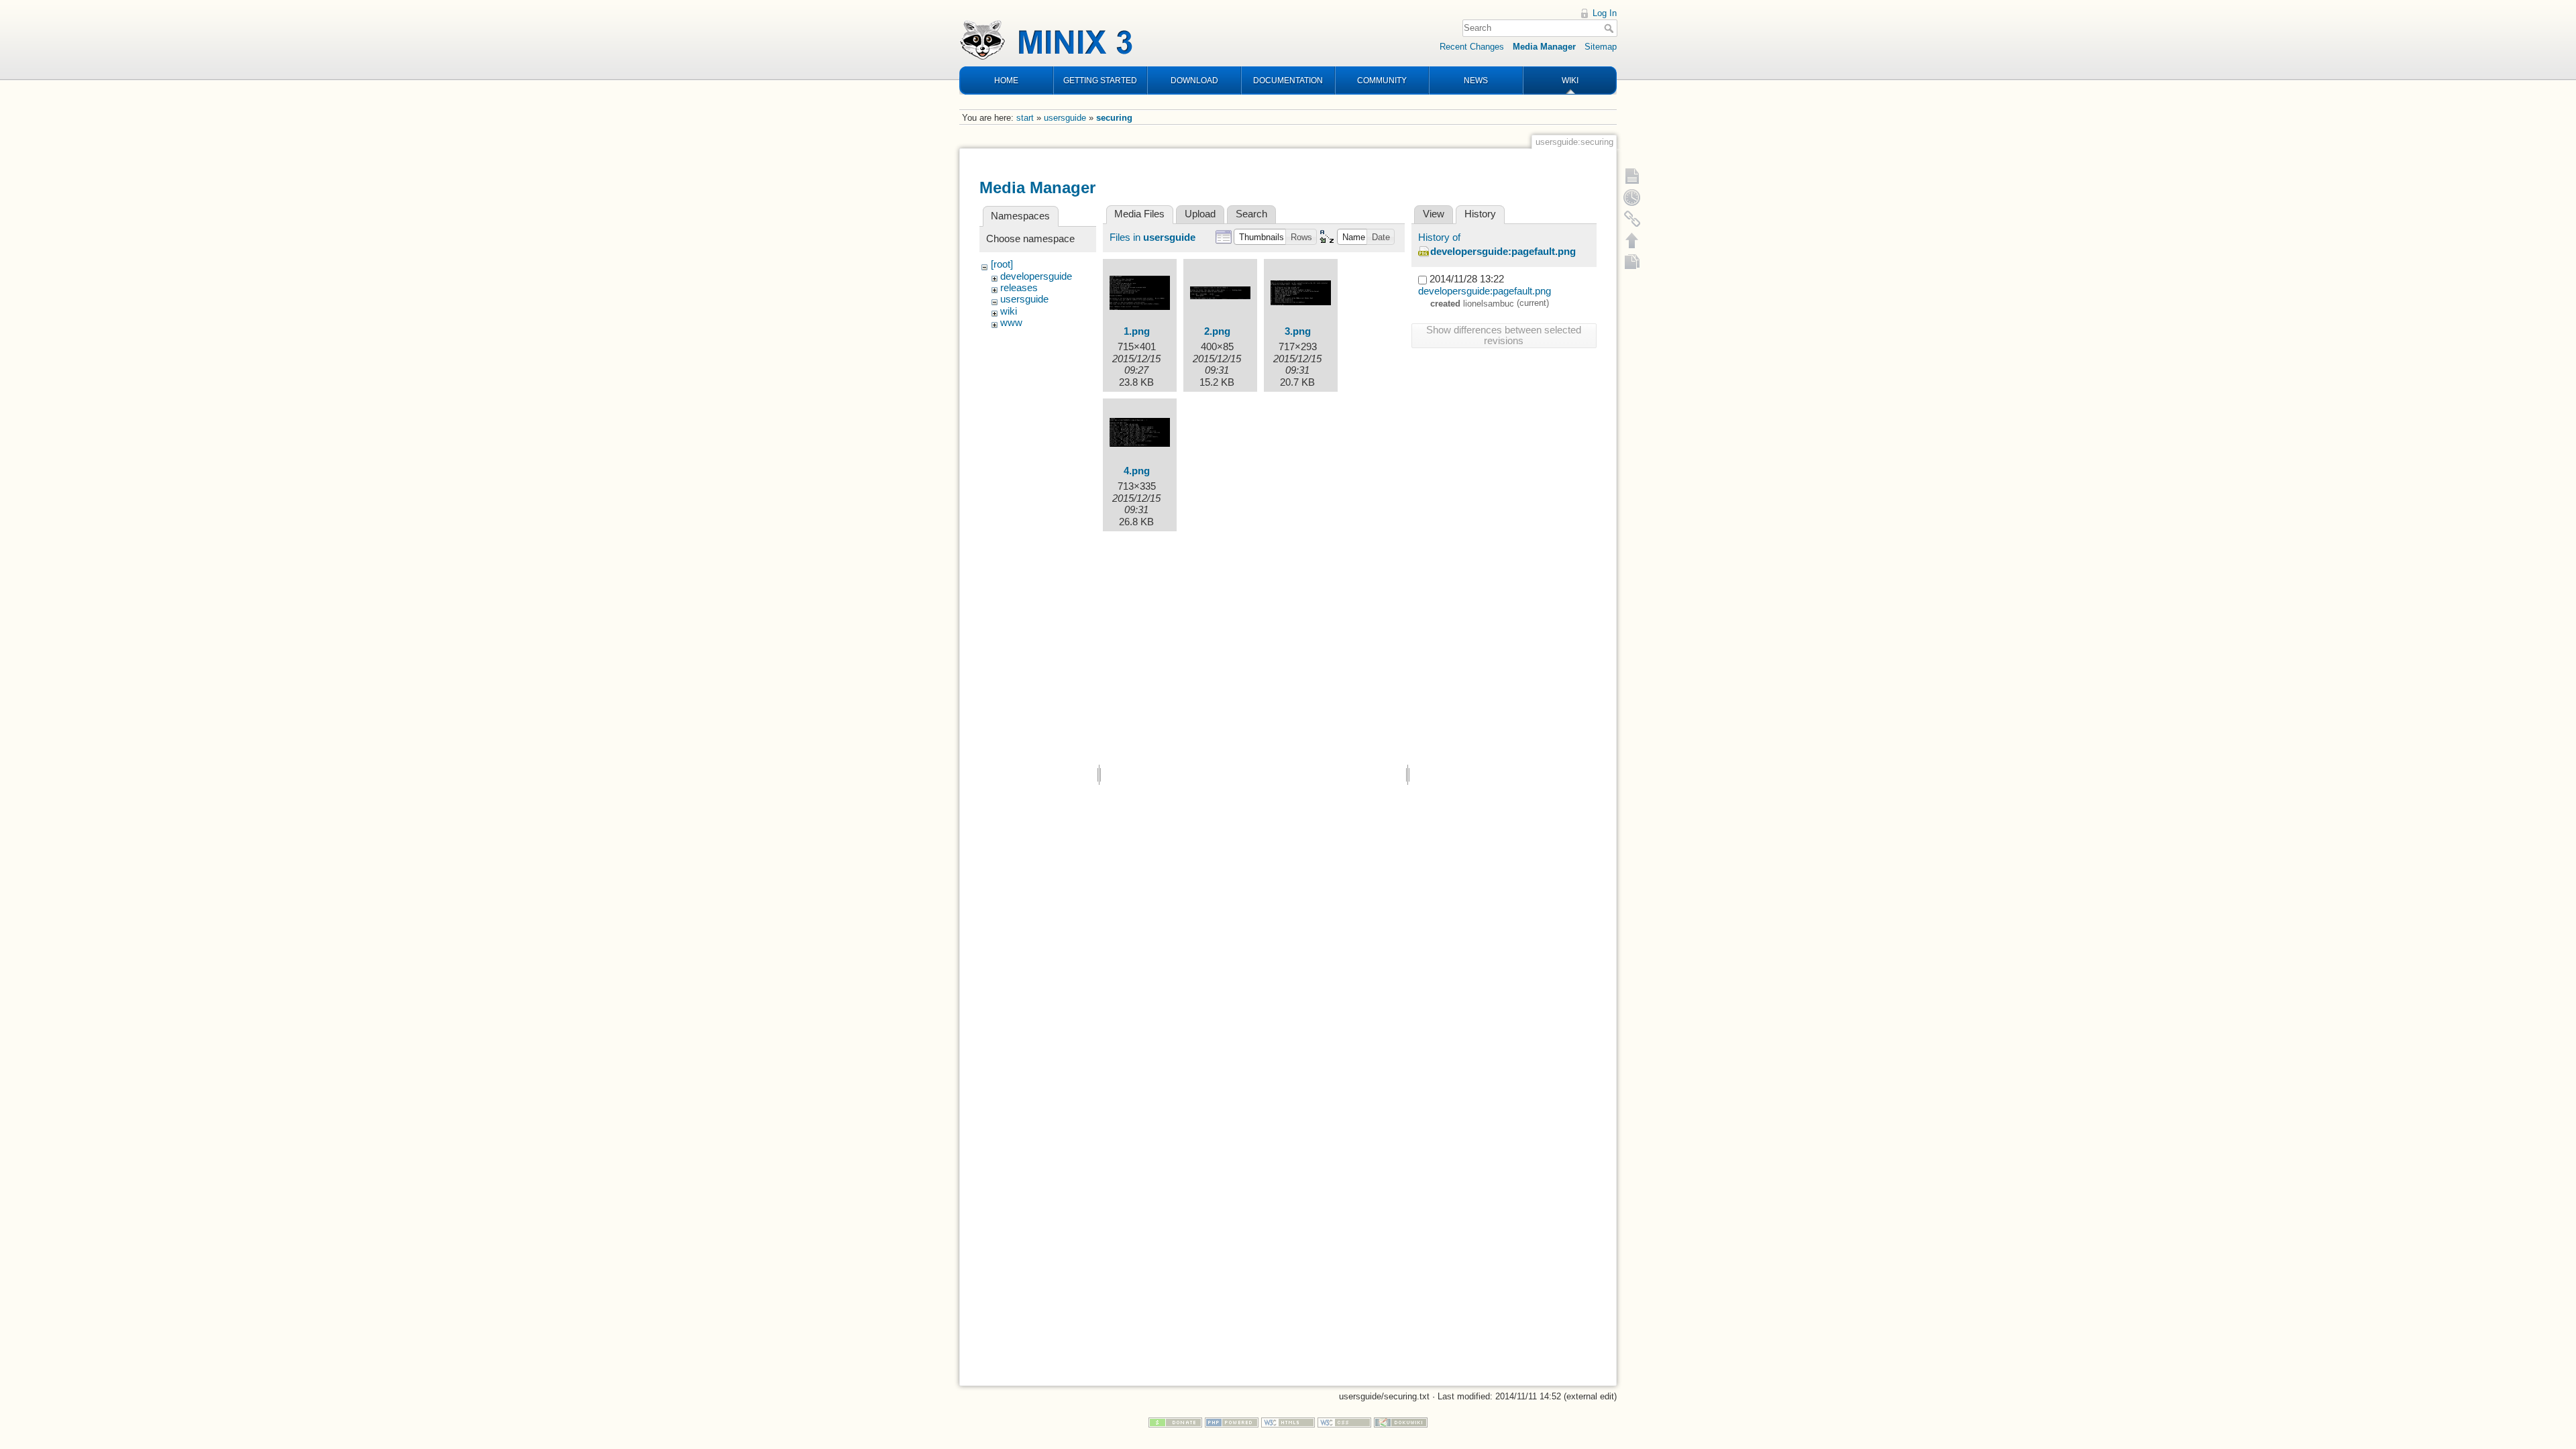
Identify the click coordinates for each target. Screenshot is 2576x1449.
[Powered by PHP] (1232, 1422)
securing (1114, 118)
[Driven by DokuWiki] (1401, 1422)
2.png (1217, 331)
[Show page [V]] (1632, 176)
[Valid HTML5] (1288, 1422)
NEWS (1476, 80)
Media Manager (1544, 47)
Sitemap (1601, 47)
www (1011, 323)
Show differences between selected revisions (1504, 335)
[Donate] (1175, 1422)
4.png (1137, 471)
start (1025, 118)
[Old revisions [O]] (1632, 197)
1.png (1137, 331)
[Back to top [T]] (1632, 240)
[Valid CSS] (1344, 1422)
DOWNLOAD (1194, 80)
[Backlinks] (1632, 219)
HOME (1006, 80)
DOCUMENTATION (1288, 80)
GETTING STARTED (1100, 80)
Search (1610, 28)
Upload (1200, 214)
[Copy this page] (1632, 262)
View (1434, 214)
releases (1019, 288)
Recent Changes (1472, 47)
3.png (1298, 331)
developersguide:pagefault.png (1503, 252)
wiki (1009, 311)
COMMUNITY (1382, 80)
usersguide (1065, 118)
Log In (1605, 13)
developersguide (1036, 276)
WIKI (1570, 80)
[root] (1002, 264)
